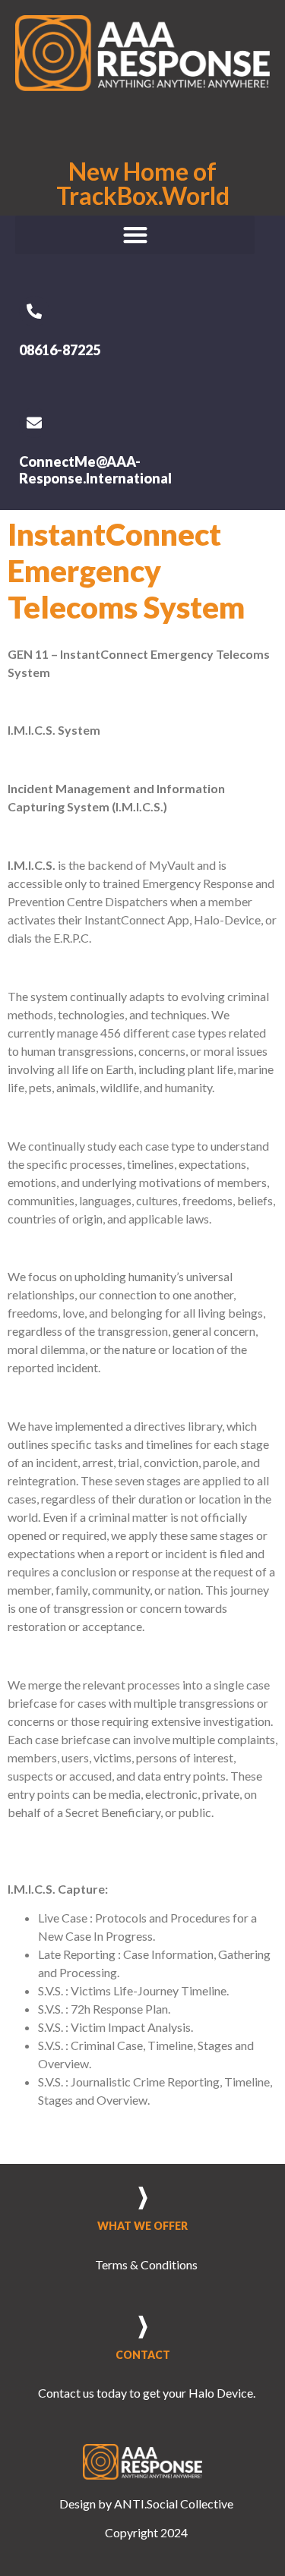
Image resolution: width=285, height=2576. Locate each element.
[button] (135, 235)
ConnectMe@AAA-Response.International (95, 470)
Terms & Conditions (146, 2264)
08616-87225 (60, 350)
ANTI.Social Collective (174, 2504)
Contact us (66, 2393)
